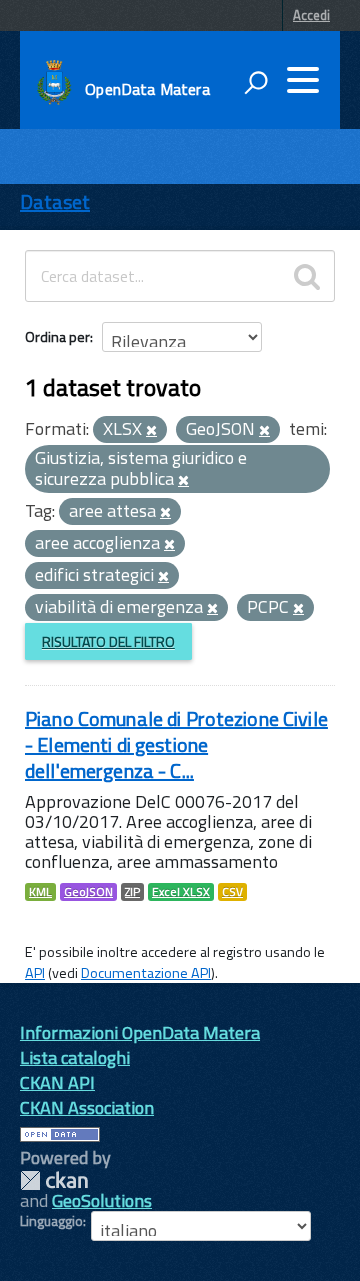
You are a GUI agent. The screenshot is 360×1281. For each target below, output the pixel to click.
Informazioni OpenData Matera (140, 1032)
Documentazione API (146, 973)
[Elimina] (151, 431)
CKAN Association (87, 1107)
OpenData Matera (147, 89)
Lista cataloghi (75, 1057)
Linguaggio (51, 1221)
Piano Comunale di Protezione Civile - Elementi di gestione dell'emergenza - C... (176, 744)
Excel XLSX (181, 892)
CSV (232, 892)
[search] (307, 276)
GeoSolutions (102, 1200)
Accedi (311, 15)
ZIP (132, 892)
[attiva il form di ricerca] (256, 82)
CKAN (54, 1180)
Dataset (55, 201)
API (35, 973)
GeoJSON (88, 892)
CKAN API (57, 1082)
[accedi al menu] (303, 80)
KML (40, 892)
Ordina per (57, 336)
